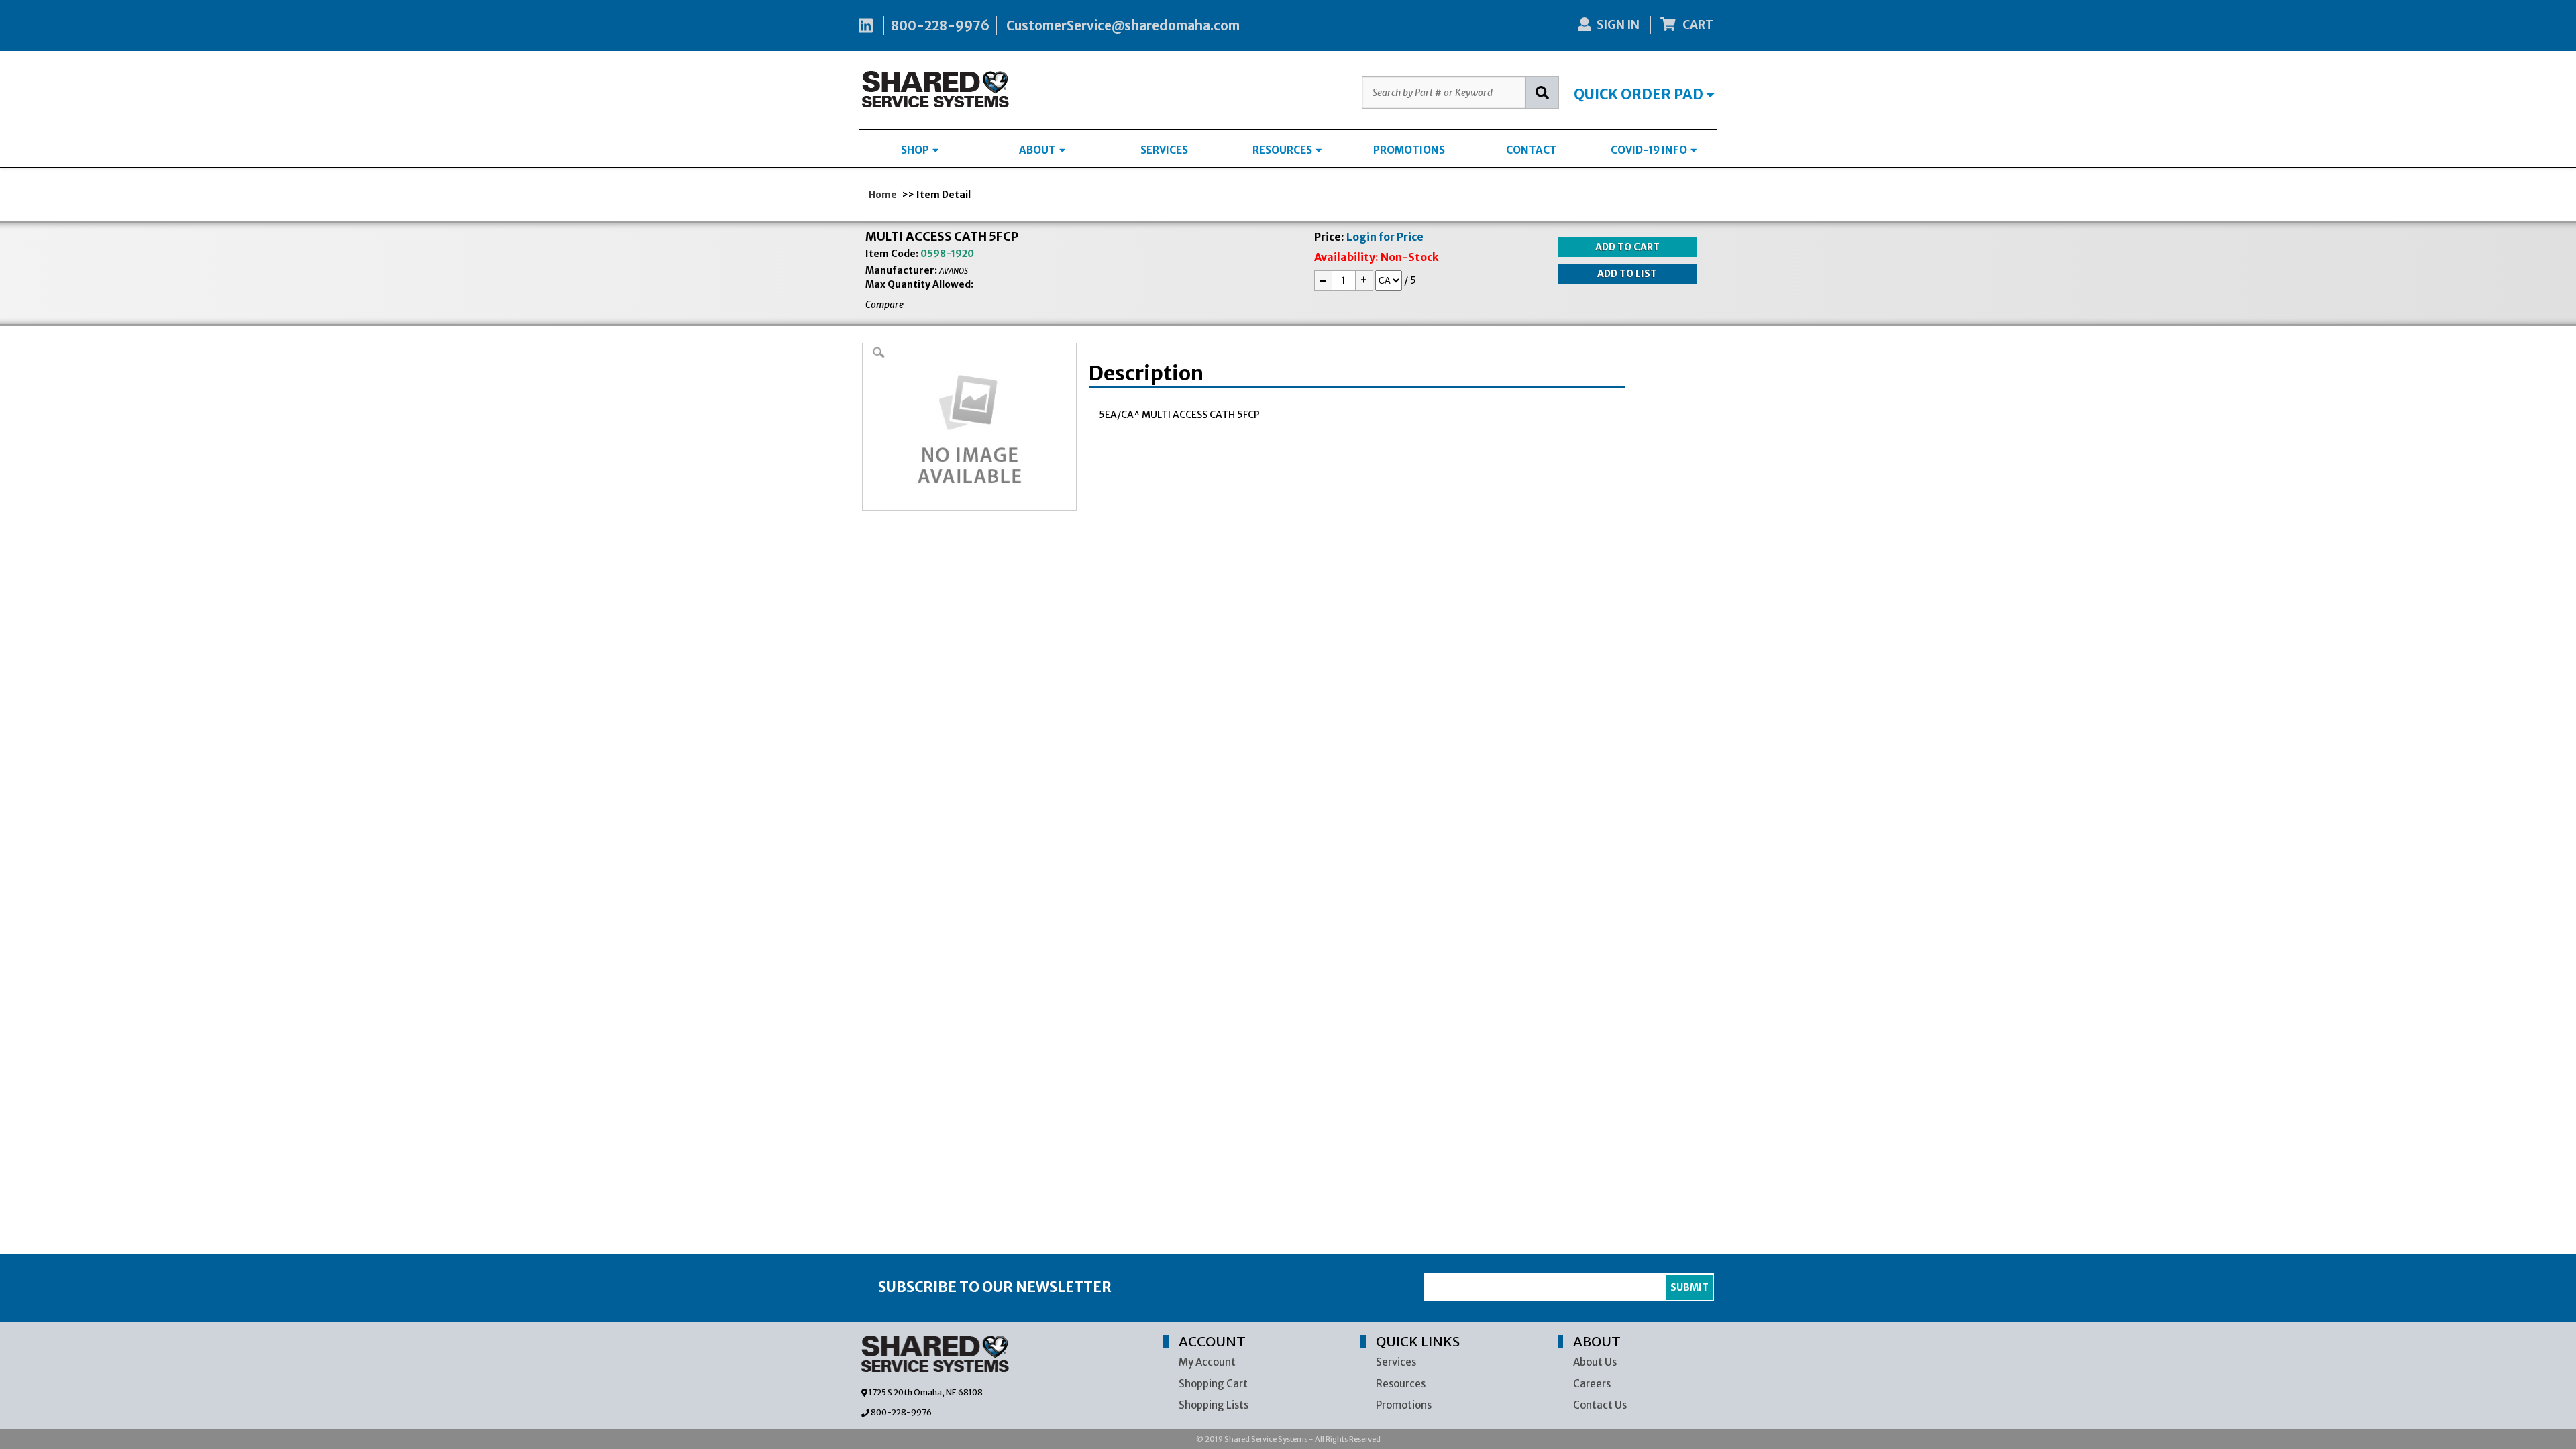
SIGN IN (1618, 25)
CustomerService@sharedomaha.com (1123, 25)
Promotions (1404, 1405)
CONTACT (1532, 150)
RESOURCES (1283, 150)
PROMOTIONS (1409, 150)
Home (883, 195)
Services (1396, 1362)
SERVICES (1164, 150)
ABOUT (1038, 150)
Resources (1401, 1384)
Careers (1592, 1384)
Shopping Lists (1214, 1405)
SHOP (916, 150)
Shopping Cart (1213, 1384)
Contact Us (1600, 1405)
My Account (1207, 1362)
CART (1697, 25)
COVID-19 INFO (1650, 150)
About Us (1595, 1362)
